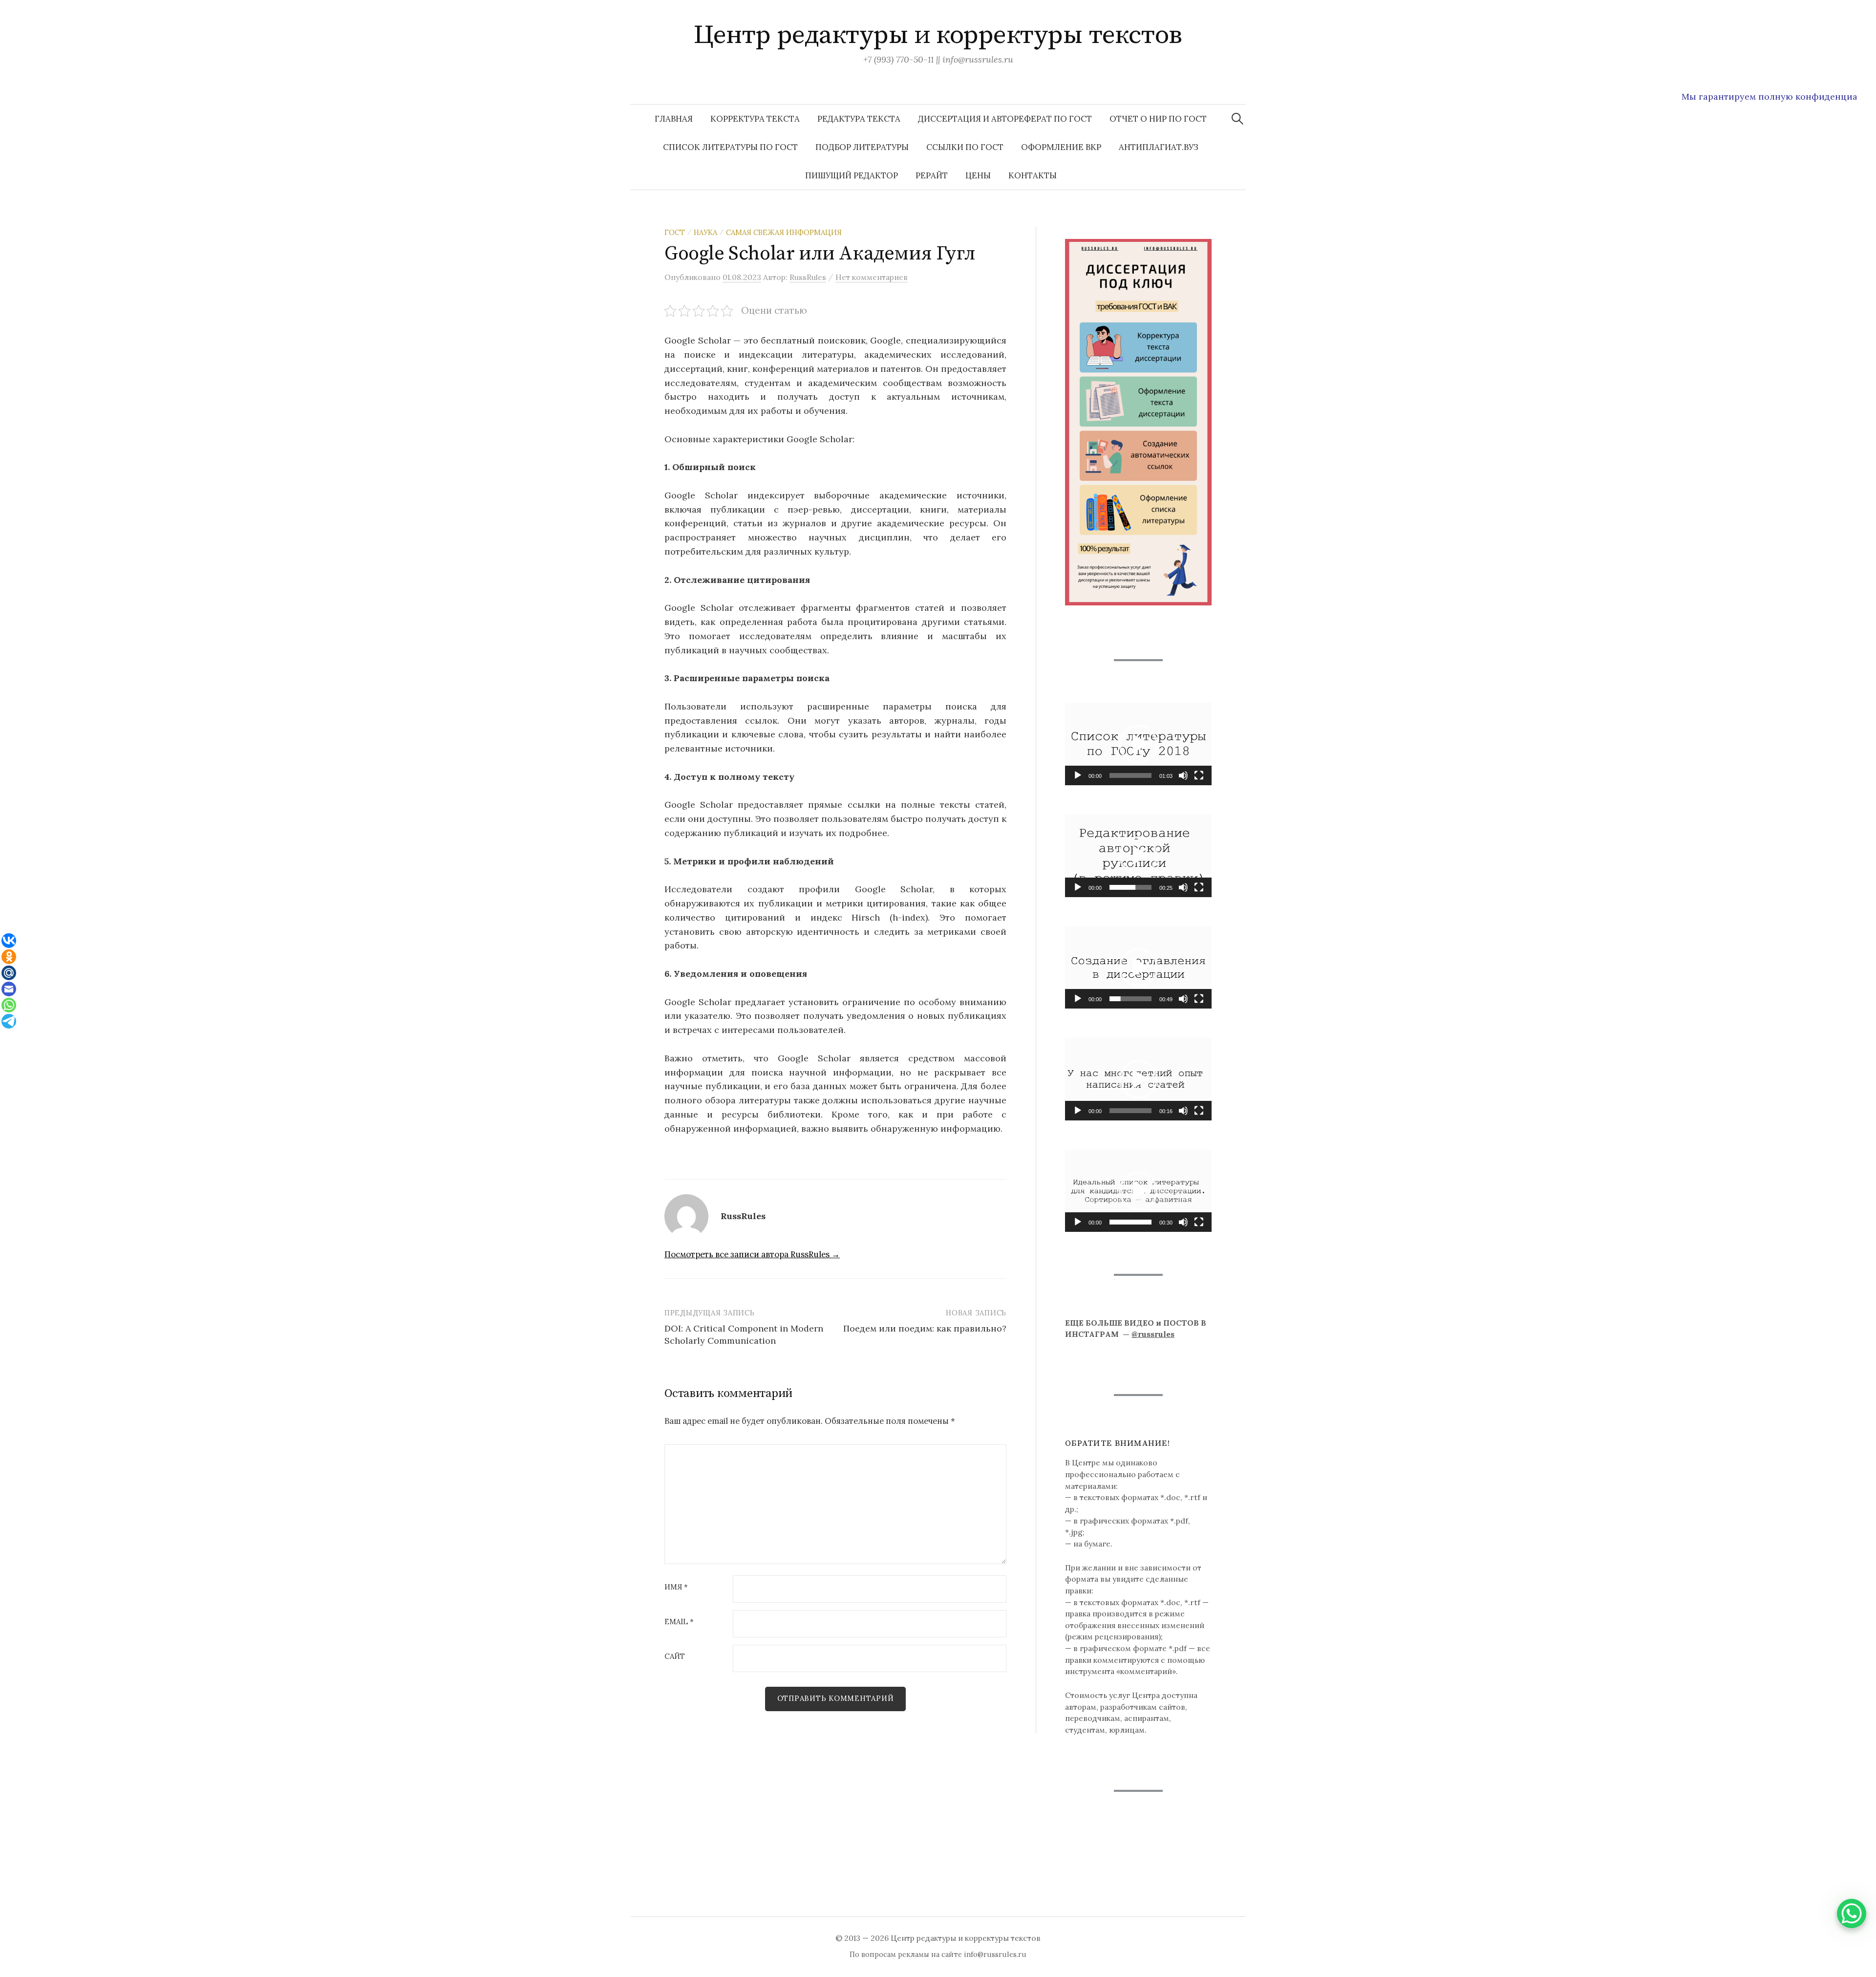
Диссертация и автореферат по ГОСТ (1005, 119)
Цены (978, 175)
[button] (1138, 744)
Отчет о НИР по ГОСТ (1158, 119)
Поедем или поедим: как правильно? (925, 1328)
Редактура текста (859, 119)
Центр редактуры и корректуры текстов (938, 35)
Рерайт (932, 175)
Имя (676, 1587)
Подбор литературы (862, 147)
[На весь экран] (1199, 775)
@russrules (1153, 1334)
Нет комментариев (872, 277)
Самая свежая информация (784, 232)
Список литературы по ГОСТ (730, 147)
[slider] (1130, 775)
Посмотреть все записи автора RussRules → (752, 1254)
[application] (1138, 744)
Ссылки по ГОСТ (965, 147)
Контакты (1033, 175)
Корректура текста (755, 119)
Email (679, 1622)
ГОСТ (675, 232)
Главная (674, 119)
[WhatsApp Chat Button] (1852, 1913)
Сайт (675, 1657)
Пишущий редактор (852, 175)
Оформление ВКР (1061, 147)
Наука (705, 232)
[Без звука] (1183, 775)
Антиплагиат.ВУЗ (1159, 147)
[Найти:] (1237, 119)
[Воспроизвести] (1078, 775)
